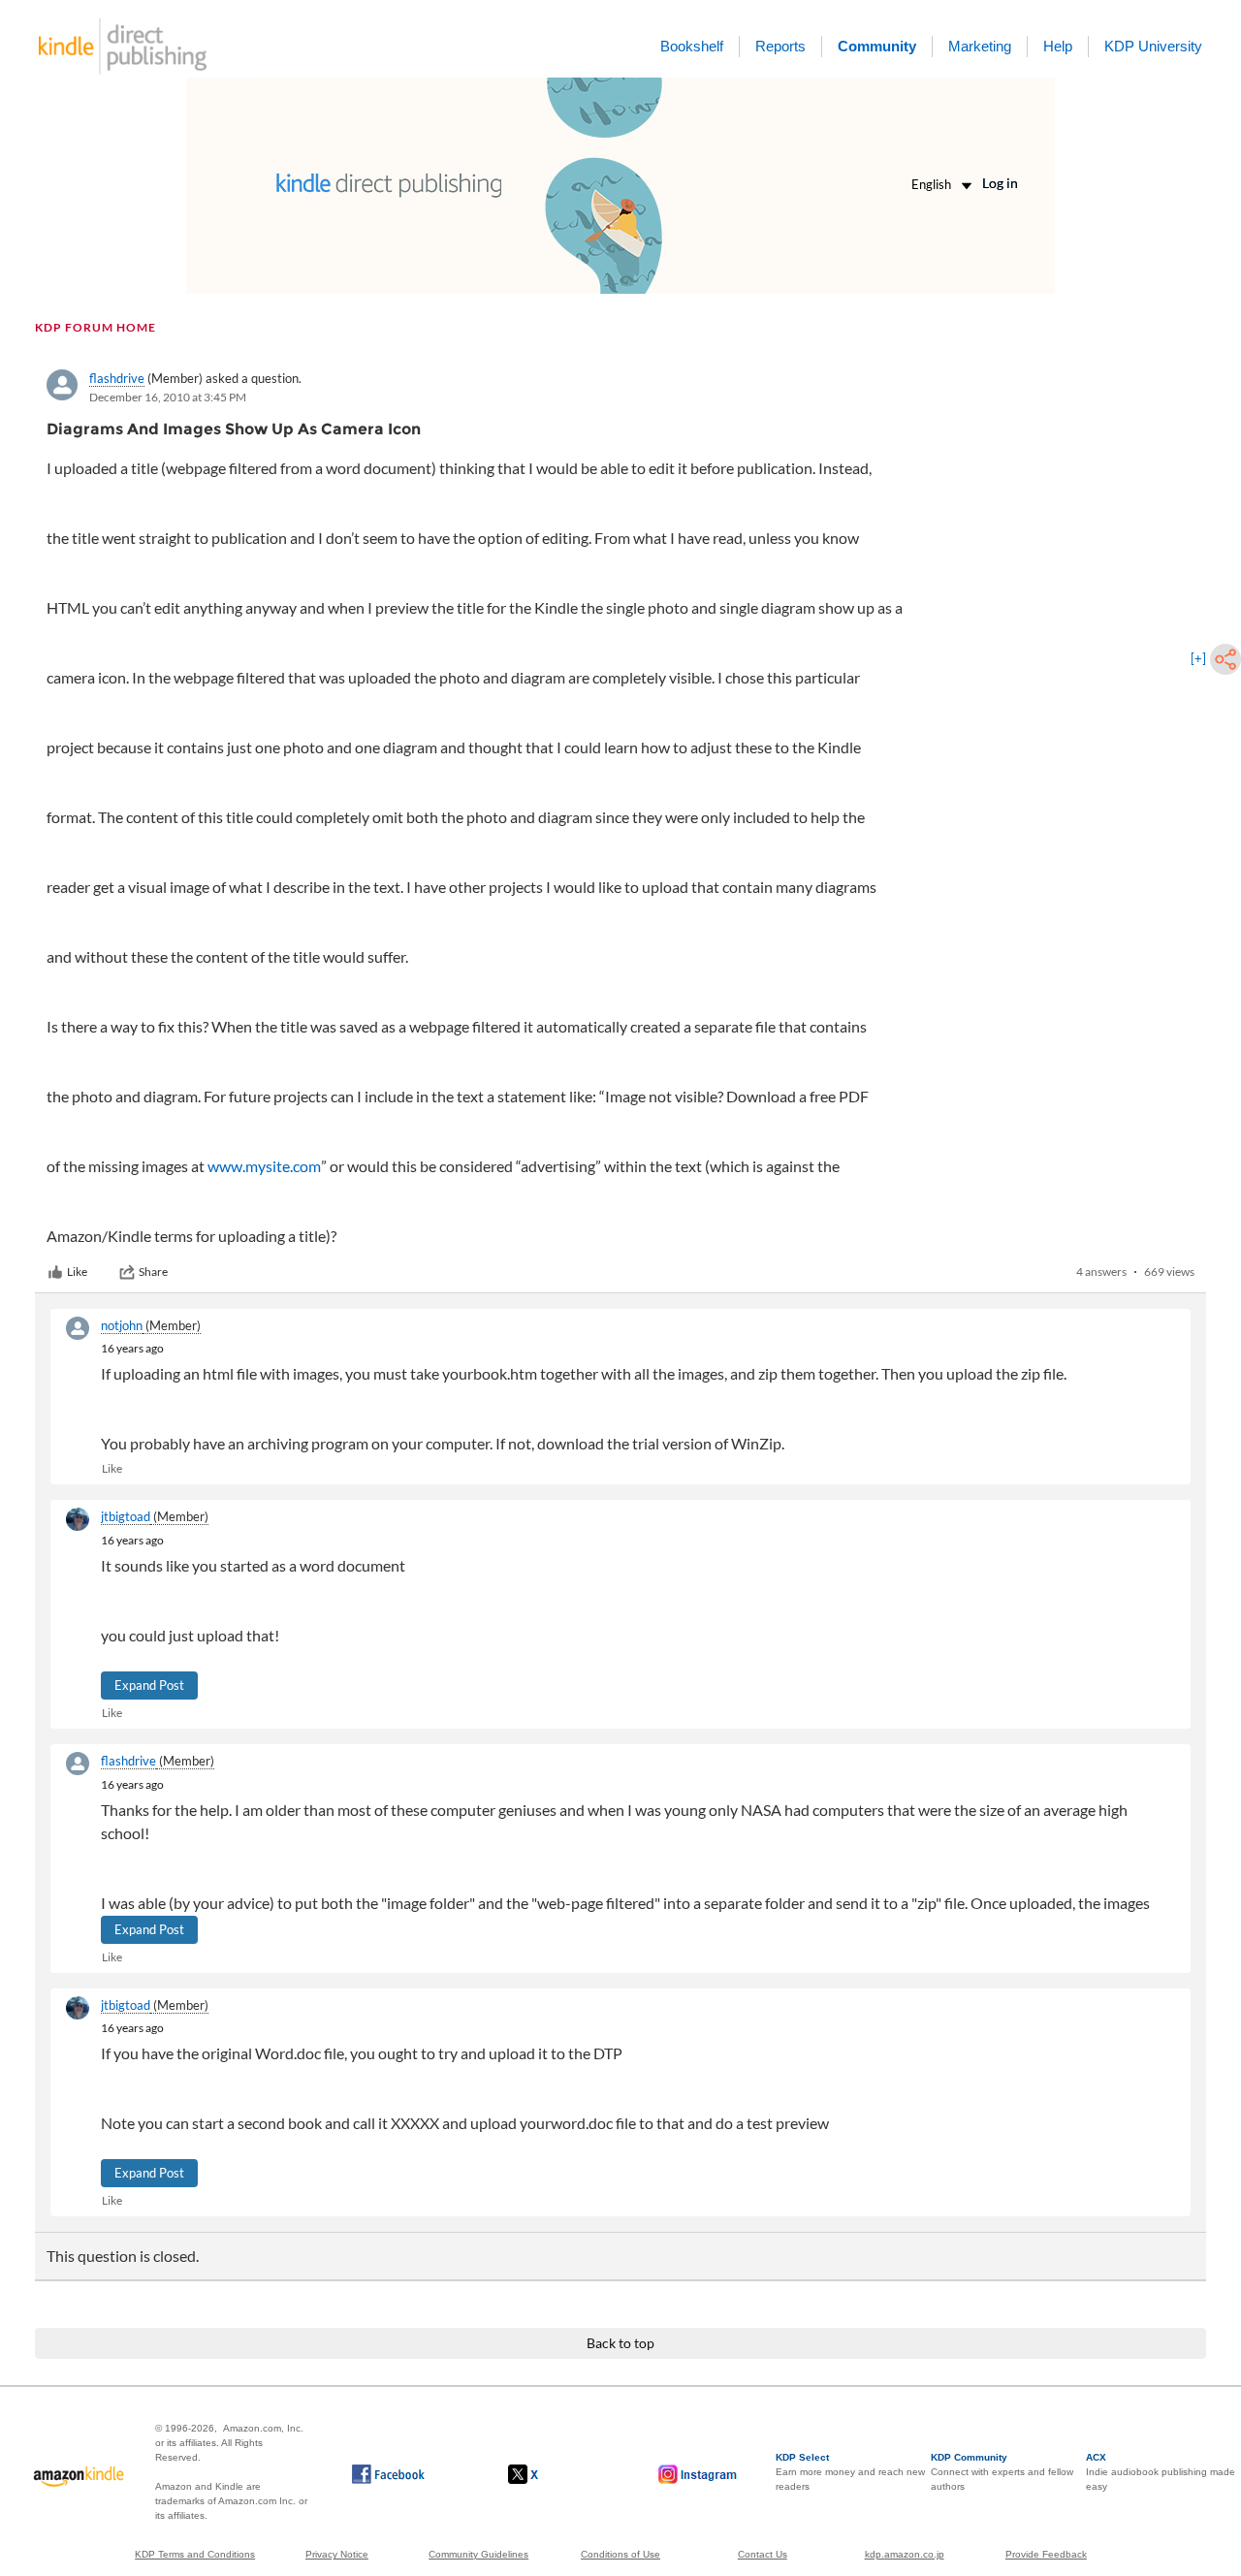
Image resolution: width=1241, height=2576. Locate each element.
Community (877, 46)
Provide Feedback (1046, 2554)
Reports (780, 46)
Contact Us (763, 2554)
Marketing (980, 46)
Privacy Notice (337, 2554)
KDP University (1153, 46)
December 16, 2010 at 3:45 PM (168, 397)
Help (1058, 46)
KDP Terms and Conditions (195, 2554)
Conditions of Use (620, 2554)
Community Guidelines (478, 2554)
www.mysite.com (264, 1166)
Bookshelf (692, 46)
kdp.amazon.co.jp (905, 2554)
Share (153, 1272)
